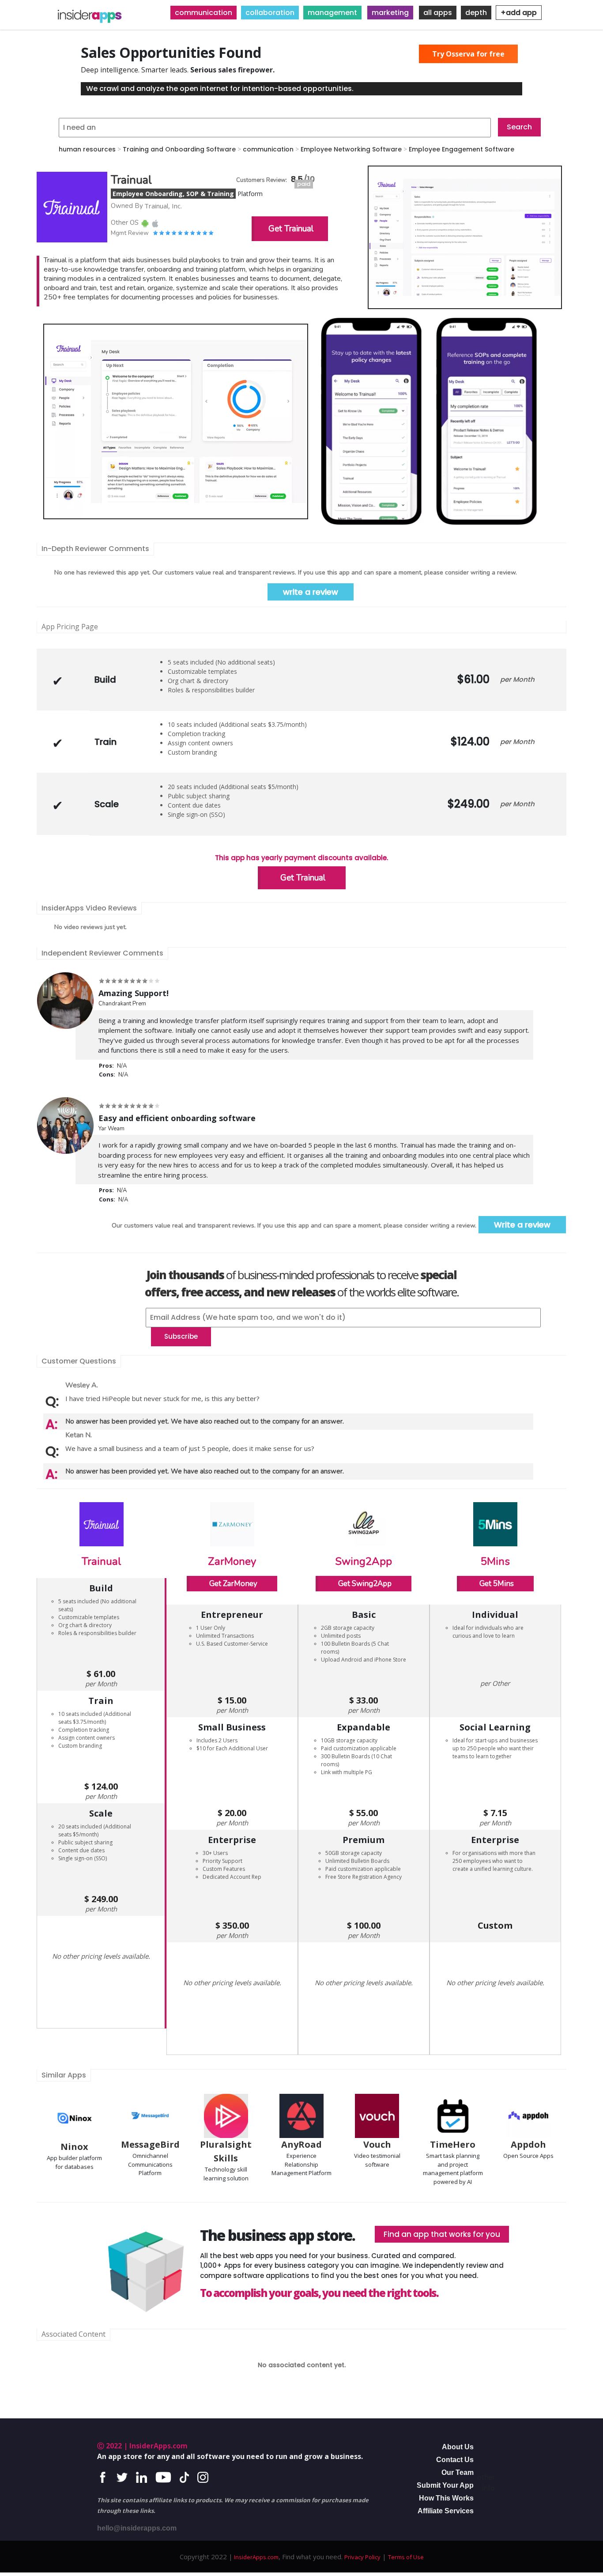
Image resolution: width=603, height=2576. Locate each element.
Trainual (102, 1561)
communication (204, 13)
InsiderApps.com (256, 2557)
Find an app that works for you (442, 2234)
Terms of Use (406, 2557)
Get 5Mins (497, 1584)
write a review (311, 592)
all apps (438, 13)
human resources (87, 149)
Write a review (522, 1225)
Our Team (458, 2472)
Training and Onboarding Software (179, 149)
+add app (519, 13)
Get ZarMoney (233, 1584)
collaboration (270, 13)
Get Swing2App (365, 1584)
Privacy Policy (362, 2557)
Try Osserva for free (468, 54)
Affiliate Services (446, 2511)
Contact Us (455, 2460)
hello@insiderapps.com (137, 2528)
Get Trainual (291, 229)
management (332, 13)
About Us (458, 2447)
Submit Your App (445, 2485)
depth (476, 13)
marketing (390, 13)
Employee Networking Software (351, 149)
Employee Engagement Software (462, 149)
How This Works (446, 2498)
